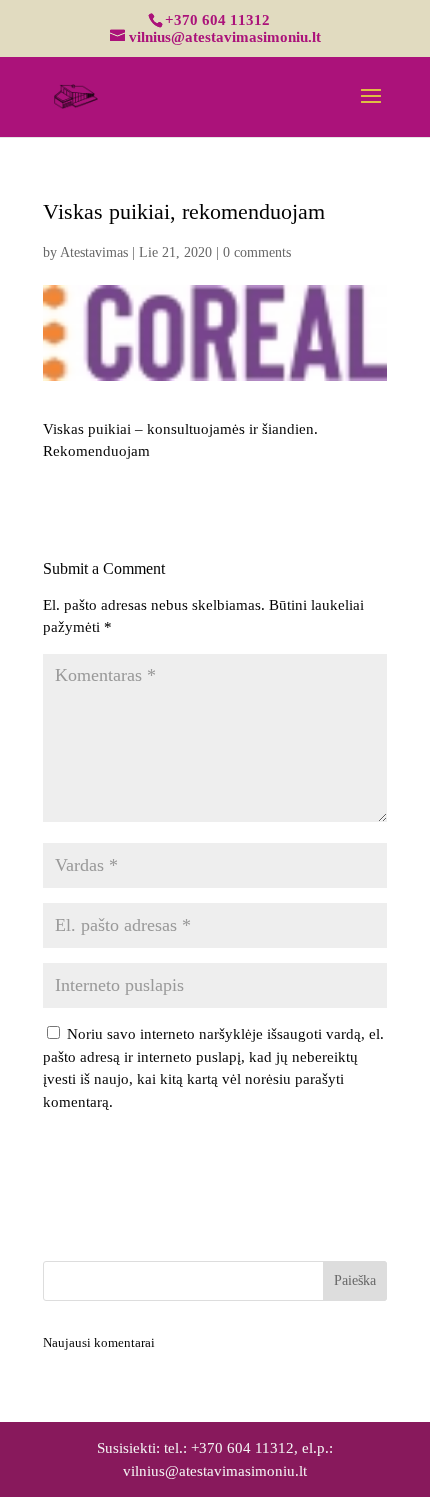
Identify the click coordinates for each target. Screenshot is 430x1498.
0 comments (257, 252)
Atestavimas (94, 252)
